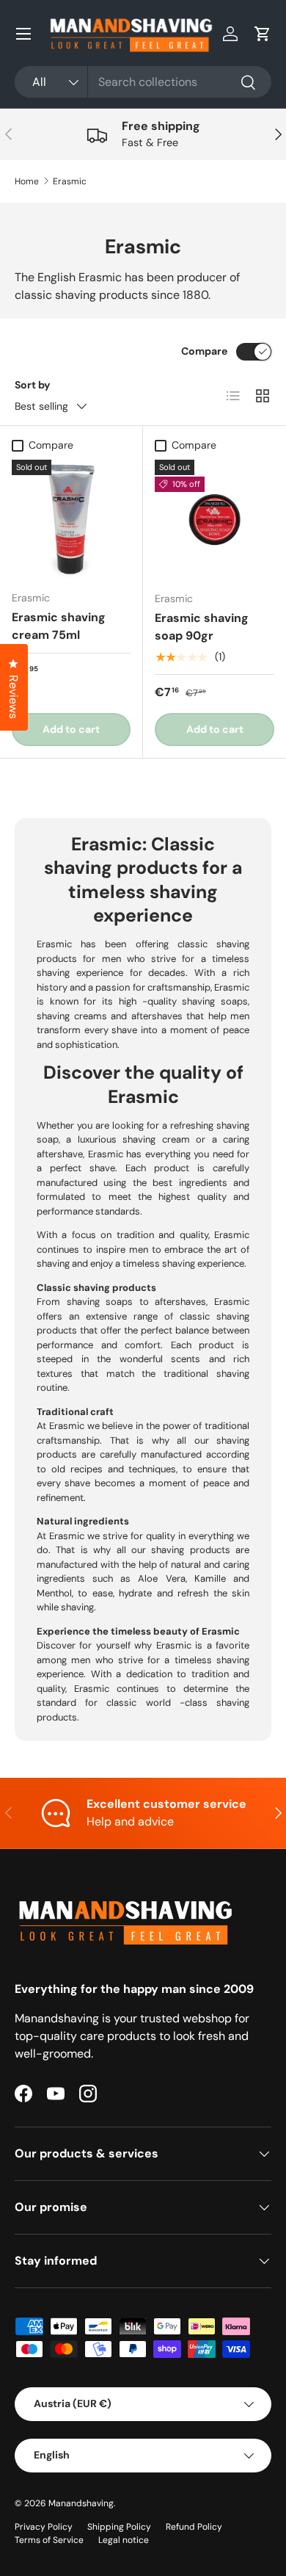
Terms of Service (49, 2540)
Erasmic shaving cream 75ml (59, 626)
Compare (204, 351)
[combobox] (143, 82)
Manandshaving (81, 2503)
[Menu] (23, 34)
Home (27, 181)
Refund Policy (194, 2527)
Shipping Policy (119, 2527)
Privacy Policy (44, 2527)
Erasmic (70, 181)
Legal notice (124, 2540)
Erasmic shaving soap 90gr (202, 627)
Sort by (33, 385)
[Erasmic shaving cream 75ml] (71, 519)
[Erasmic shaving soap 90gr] (214, 520)
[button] (263, 34)
